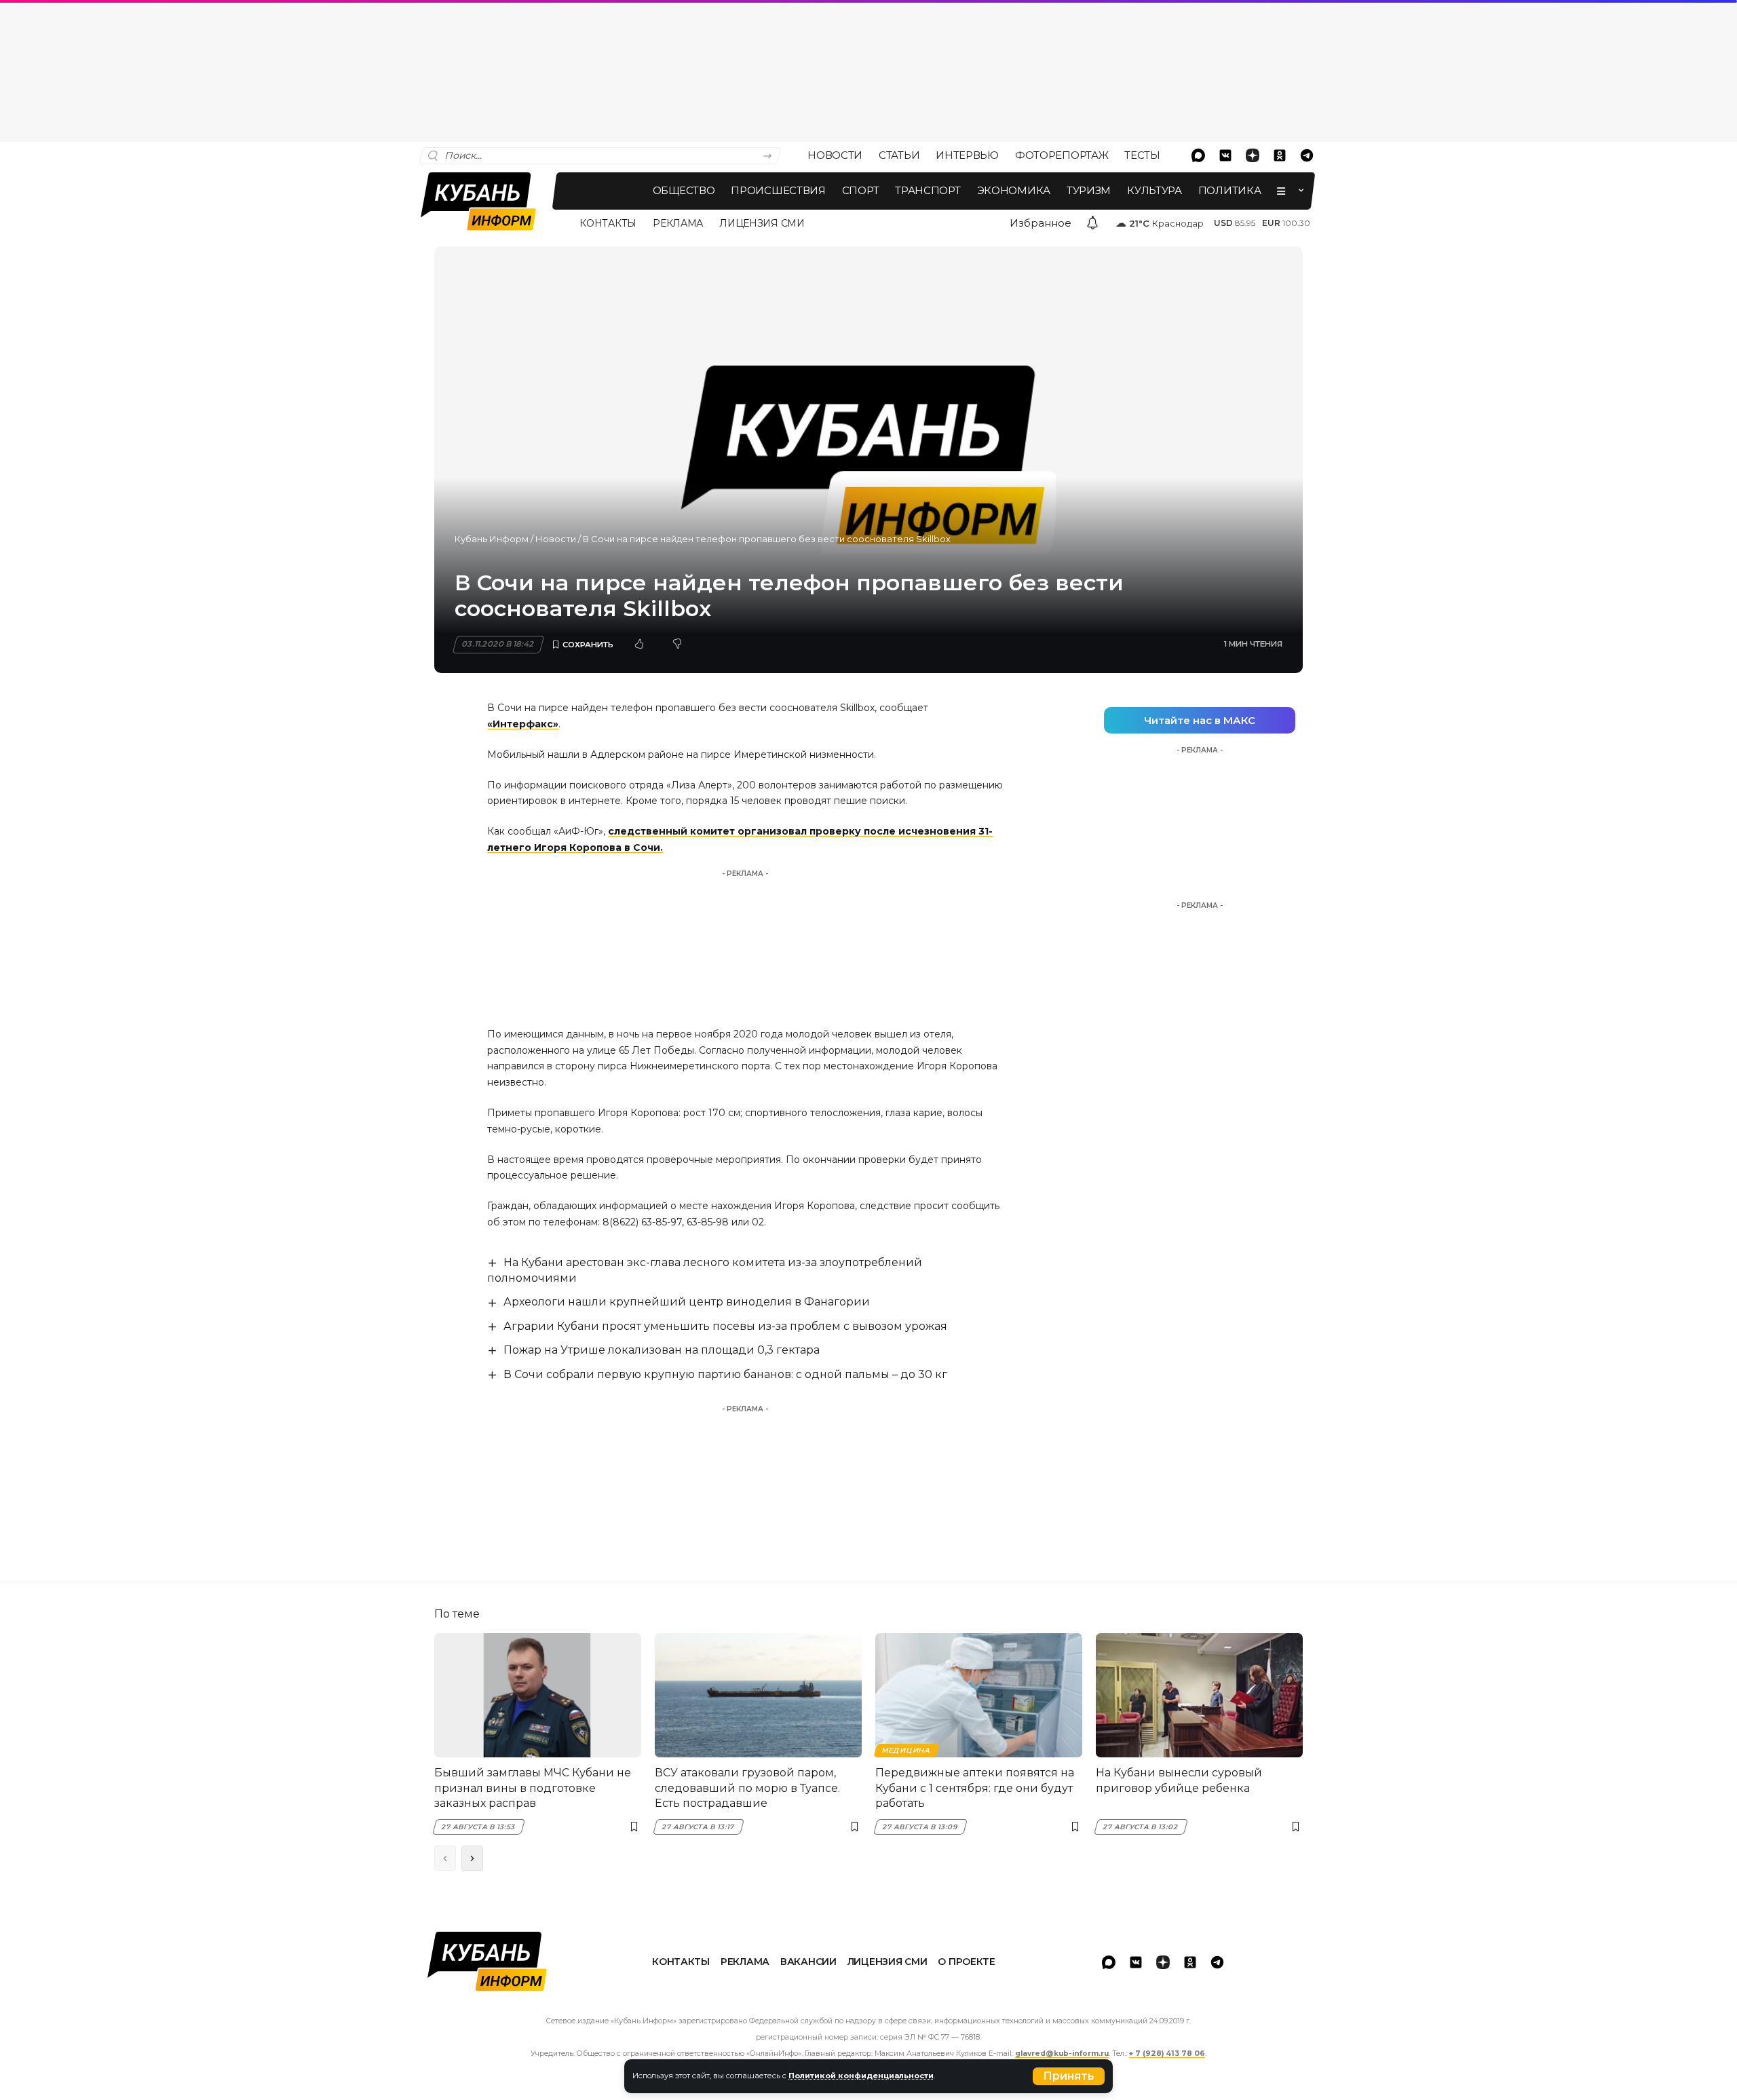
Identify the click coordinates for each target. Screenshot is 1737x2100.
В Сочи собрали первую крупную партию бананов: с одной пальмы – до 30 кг (725, 1374)
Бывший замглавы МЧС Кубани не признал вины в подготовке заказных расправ (533, 1788)
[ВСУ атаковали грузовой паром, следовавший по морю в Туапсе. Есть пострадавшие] (758, 1695)
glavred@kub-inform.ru (1062, 2054)
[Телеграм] (1307, 155)
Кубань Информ (492, 539)
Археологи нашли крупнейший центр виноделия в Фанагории (687, 1302)
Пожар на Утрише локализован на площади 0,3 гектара (662, 1350)
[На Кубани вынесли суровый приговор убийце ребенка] (1199, 1695)
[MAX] (1198, 155)
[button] (1069, 2076)
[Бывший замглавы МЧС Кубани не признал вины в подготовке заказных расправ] (538, 1695)
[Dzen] (1253, 155)
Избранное (1041, 223)
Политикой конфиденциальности (861, 2076)
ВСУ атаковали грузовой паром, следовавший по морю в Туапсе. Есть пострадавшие (747, 1788)
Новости (556, 539)
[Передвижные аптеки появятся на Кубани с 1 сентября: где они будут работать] (979, 1695)
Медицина (906, 1750)
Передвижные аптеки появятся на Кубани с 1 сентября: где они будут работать (975, 1788)
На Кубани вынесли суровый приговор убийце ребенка (1179, 1780)
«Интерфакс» (523, 724)
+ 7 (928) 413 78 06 (1167, 2054)
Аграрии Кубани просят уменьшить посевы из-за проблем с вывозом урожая (725, 1326)
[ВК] (1225, 155)
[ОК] (1280, 155)
